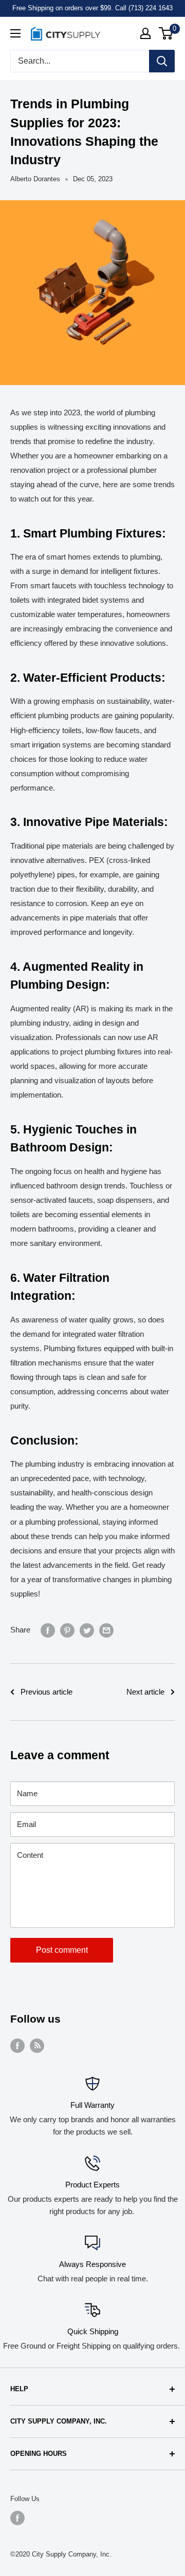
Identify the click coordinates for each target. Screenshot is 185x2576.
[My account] (145, 33)
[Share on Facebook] (48, 1630)
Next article (145, 1692)
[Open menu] (15, 33)
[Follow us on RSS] (37, 2045)
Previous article (47, 1692)
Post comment (62, 1950)
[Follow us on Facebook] (17, 2045)
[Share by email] (106, 1630)
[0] (166, 33)
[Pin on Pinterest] (67, 1630)
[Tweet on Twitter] (87, 1630)
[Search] (162, 61)
